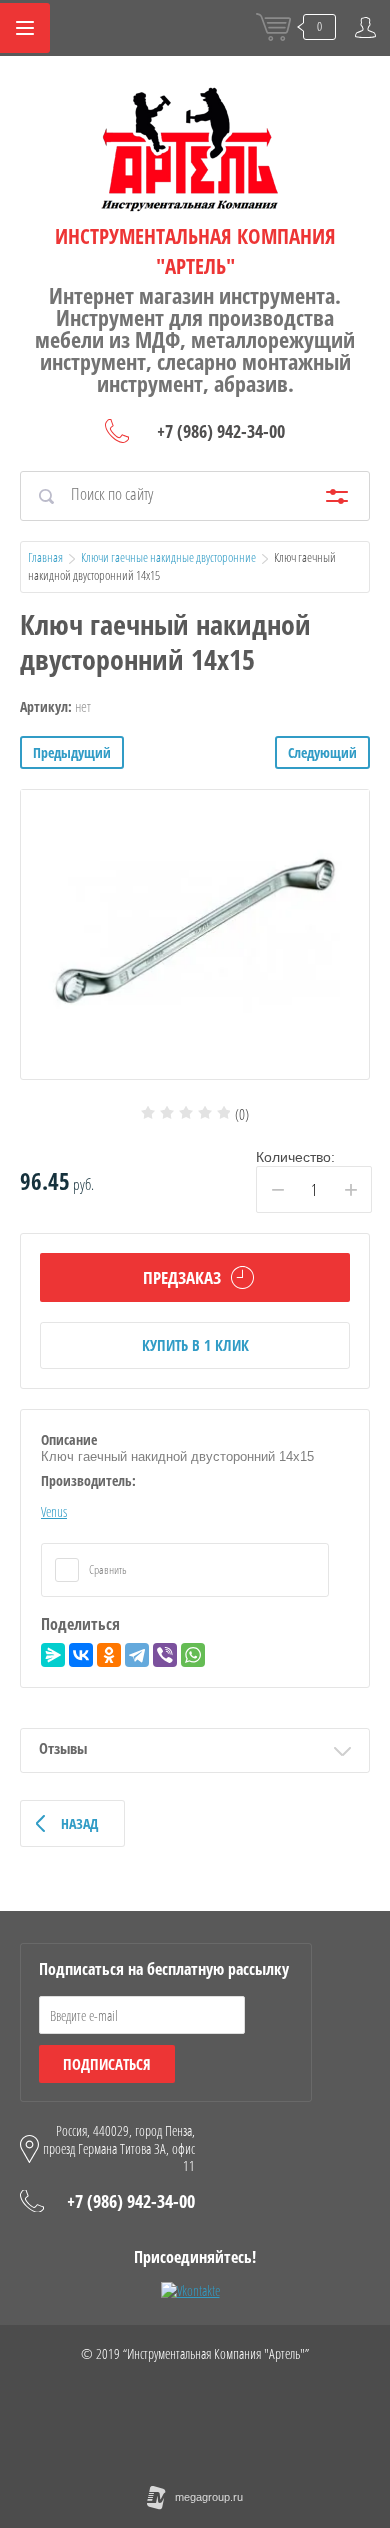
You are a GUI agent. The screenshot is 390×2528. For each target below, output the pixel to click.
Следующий (322, 752)
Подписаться (107, 2064)
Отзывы (63, 1748)
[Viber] (165, 1655)
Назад (79, 1823)
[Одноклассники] (109, 1655)
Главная (45, 557)
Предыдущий (72, 752)
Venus (54, 1511)
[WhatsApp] (193, 1655)
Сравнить (107, 1569)
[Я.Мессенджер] (53, 1655)
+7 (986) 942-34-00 (221, 431)
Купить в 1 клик (195, 1345)
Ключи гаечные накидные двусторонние (168, 557)
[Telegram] (137, 1655)
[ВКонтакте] (81, 1655)
